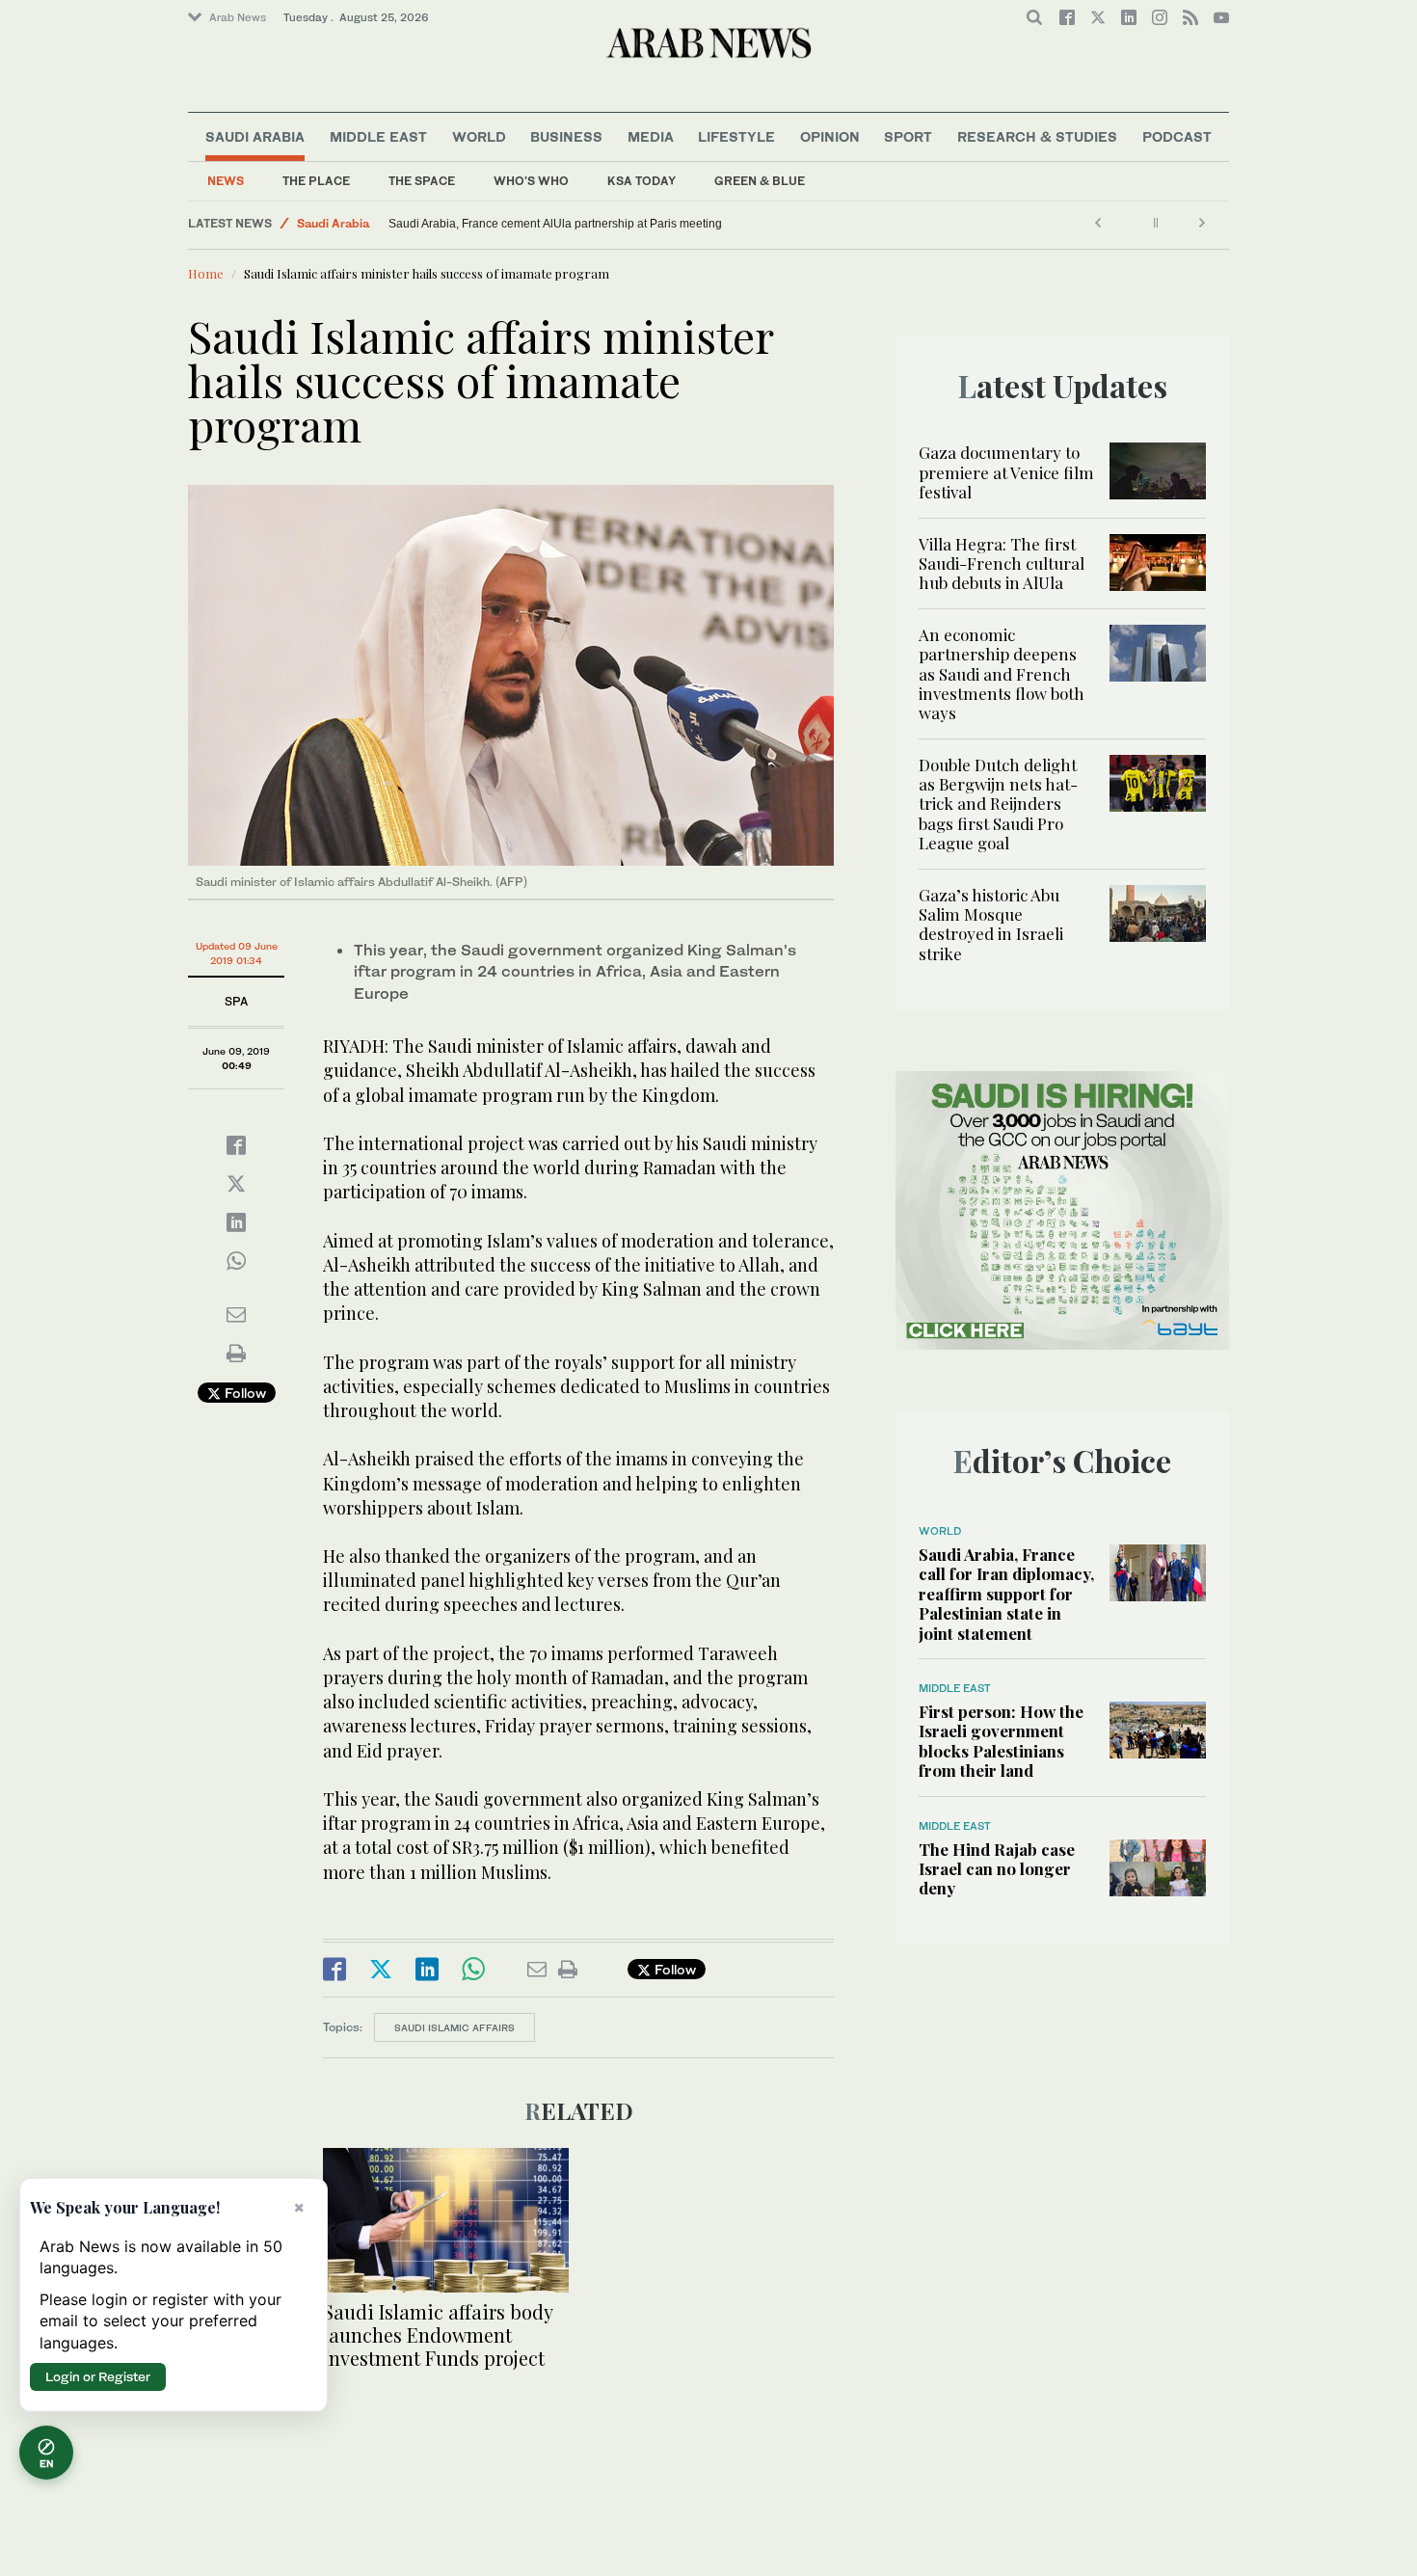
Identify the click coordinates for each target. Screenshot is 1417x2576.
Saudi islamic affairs (455, 2027)
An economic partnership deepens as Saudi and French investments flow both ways (1002, 674)
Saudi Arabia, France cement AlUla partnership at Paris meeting (555, 224)
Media (651, 136)
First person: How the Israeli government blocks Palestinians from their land (1001, 1741)
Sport (908, 136)
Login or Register (98, 2376)
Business (566, 136)
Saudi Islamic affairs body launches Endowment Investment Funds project (438, 2334)
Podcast (1177, 136)
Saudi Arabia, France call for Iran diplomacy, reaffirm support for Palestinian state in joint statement (1006, 1594)
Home (206, 273)
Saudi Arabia (255, 136)
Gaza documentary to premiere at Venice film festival (1006, 472)
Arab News (238, 17)
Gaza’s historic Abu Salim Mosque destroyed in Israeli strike (991, 924)
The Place (316, 181)
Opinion (830, 136)
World (479, 136)
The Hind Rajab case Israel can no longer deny (997, 1869)
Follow (243, 1393)
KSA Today (642, 181)
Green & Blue (760, 181)
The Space (422, 181)
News (226, 181)
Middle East (378, 136)
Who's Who (531, 181)
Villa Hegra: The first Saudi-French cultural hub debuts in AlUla (1002, 563)
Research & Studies (1037, 136)
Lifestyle (736, 136)
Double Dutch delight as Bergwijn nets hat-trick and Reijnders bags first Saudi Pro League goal (998, 804)
